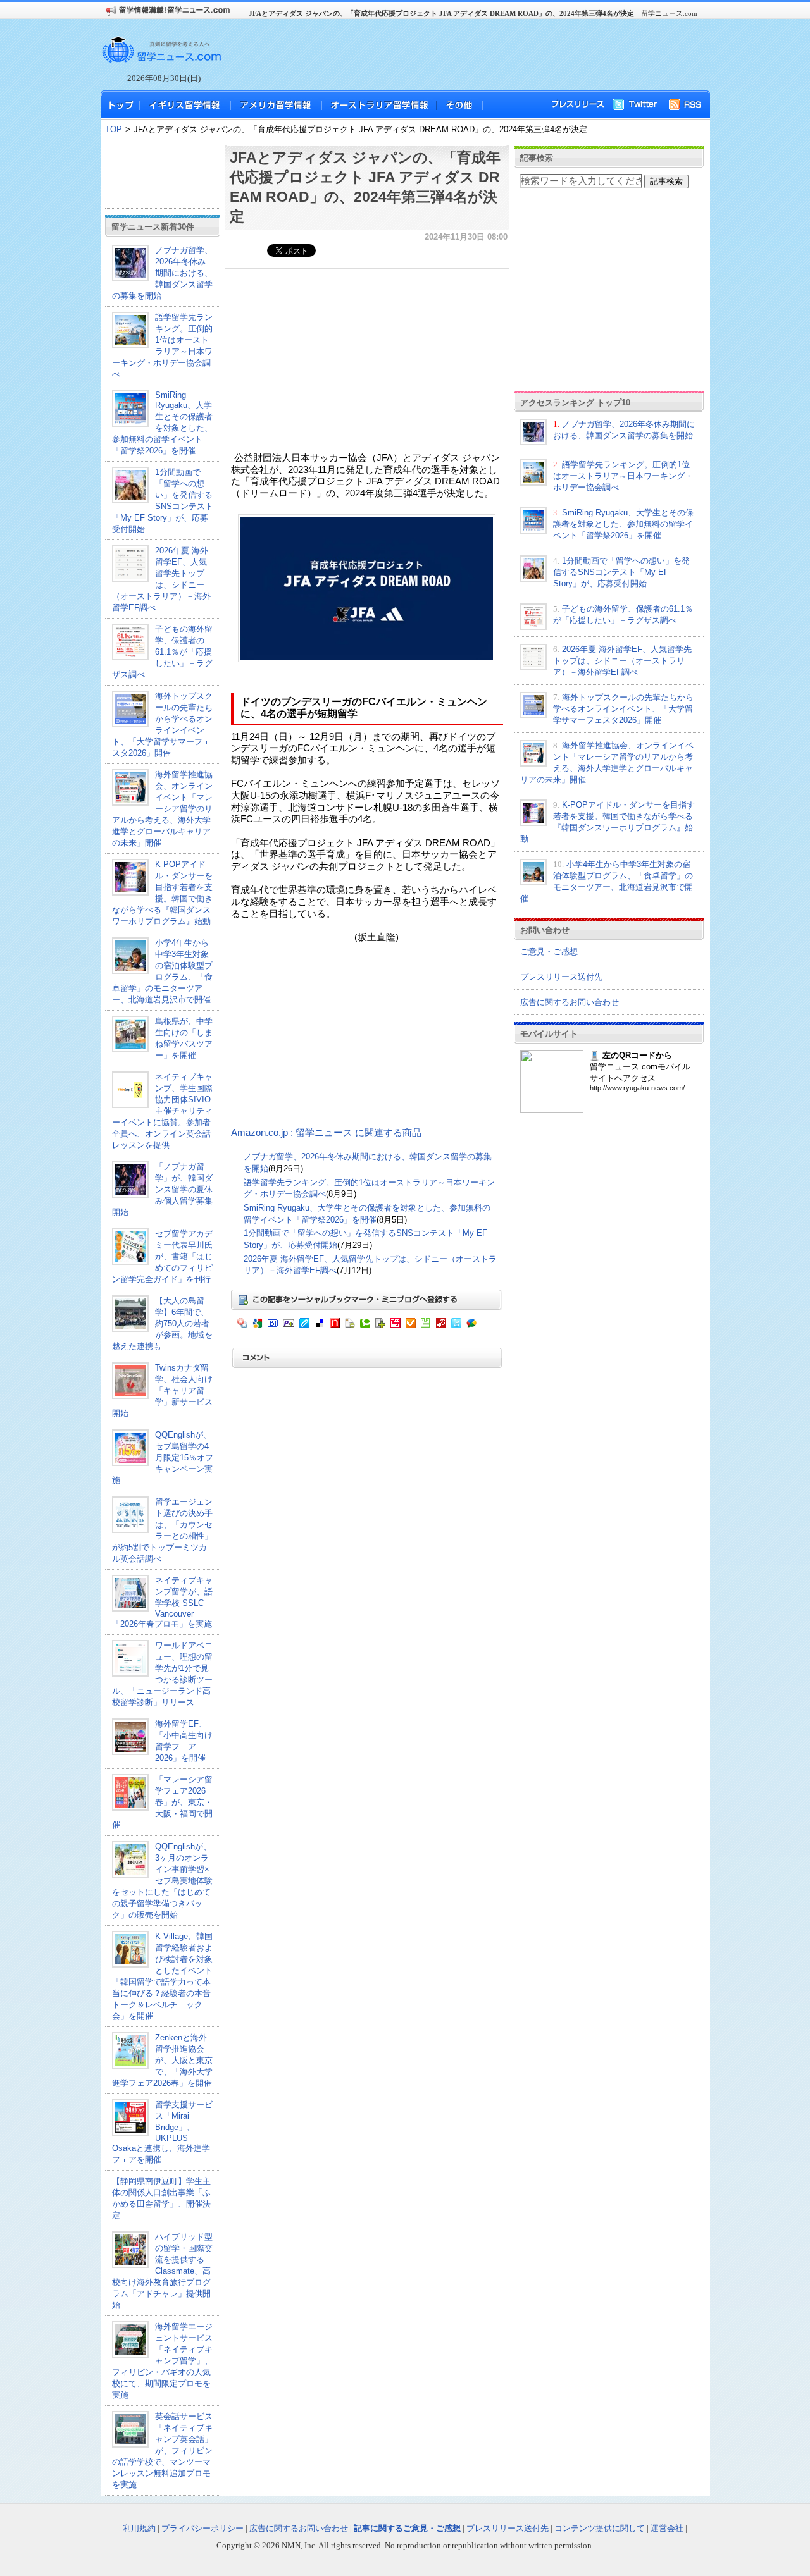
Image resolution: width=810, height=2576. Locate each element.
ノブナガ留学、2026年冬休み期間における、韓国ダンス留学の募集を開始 (162, 273)
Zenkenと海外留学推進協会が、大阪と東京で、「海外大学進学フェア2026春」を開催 (162, 2060)
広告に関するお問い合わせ (570, 1002)
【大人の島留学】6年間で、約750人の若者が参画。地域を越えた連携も (162, 1323)
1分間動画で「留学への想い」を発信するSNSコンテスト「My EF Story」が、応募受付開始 (621, 572)
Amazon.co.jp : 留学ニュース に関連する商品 (326, 1133)
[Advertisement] (462, 54)
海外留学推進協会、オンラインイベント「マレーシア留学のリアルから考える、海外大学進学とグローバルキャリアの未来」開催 (162, 809)
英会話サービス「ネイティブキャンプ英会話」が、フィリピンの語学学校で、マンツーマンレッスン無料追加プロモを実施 (162, 2450)
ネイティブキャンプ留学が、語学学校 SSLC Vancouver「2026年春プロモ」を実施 (162, 1602)
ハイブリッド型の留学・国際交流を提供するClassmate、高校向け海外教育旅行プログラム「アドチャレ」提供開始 (162, 2271)
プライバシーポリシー (202, 2528)
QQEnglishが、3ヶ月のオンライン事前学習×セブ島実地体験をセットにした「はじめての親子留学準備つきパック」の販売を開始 (162, 1881)
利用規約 (139, 2528)
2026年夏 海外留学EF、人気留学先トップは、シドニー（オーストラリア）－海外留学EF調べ (622, 661)
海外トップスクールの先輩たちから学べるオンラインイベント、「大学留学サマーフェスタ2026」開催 (623, 709)
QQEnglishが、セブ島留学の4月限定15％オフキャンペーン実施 (163, 1457)
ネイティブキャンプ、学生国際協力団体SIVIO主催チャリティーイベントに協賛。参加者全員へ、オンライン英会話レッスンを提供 (162, 1111)
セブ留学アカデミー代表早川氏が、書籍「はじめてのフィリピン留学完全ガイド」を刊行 (162, 1256)
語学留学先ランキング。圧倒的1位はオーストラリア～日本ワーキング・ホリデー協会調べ (623, 476)
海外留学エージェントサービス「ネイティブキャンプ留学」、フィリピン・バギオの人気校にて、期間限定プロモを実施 (162, 2361)
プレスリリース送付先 (561, 977)
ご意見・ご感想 (549, 952)
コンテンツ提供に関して (600, 2528)
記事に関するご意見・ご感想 (407, 2528)
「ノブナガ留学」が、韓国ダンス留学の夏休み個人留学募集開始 (162, 1189)
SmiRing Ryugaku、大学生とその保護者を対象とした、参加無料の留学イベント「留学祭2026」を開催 (162, 423)
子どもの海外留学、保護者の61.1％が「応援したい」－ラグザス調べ (162, 652)
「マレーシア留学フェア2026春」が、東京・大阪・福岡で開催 (162, 1802)
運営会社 (667, 2528)
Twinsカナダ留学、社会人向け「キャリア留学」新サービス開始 (162, 1390)
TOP (114, 129)
